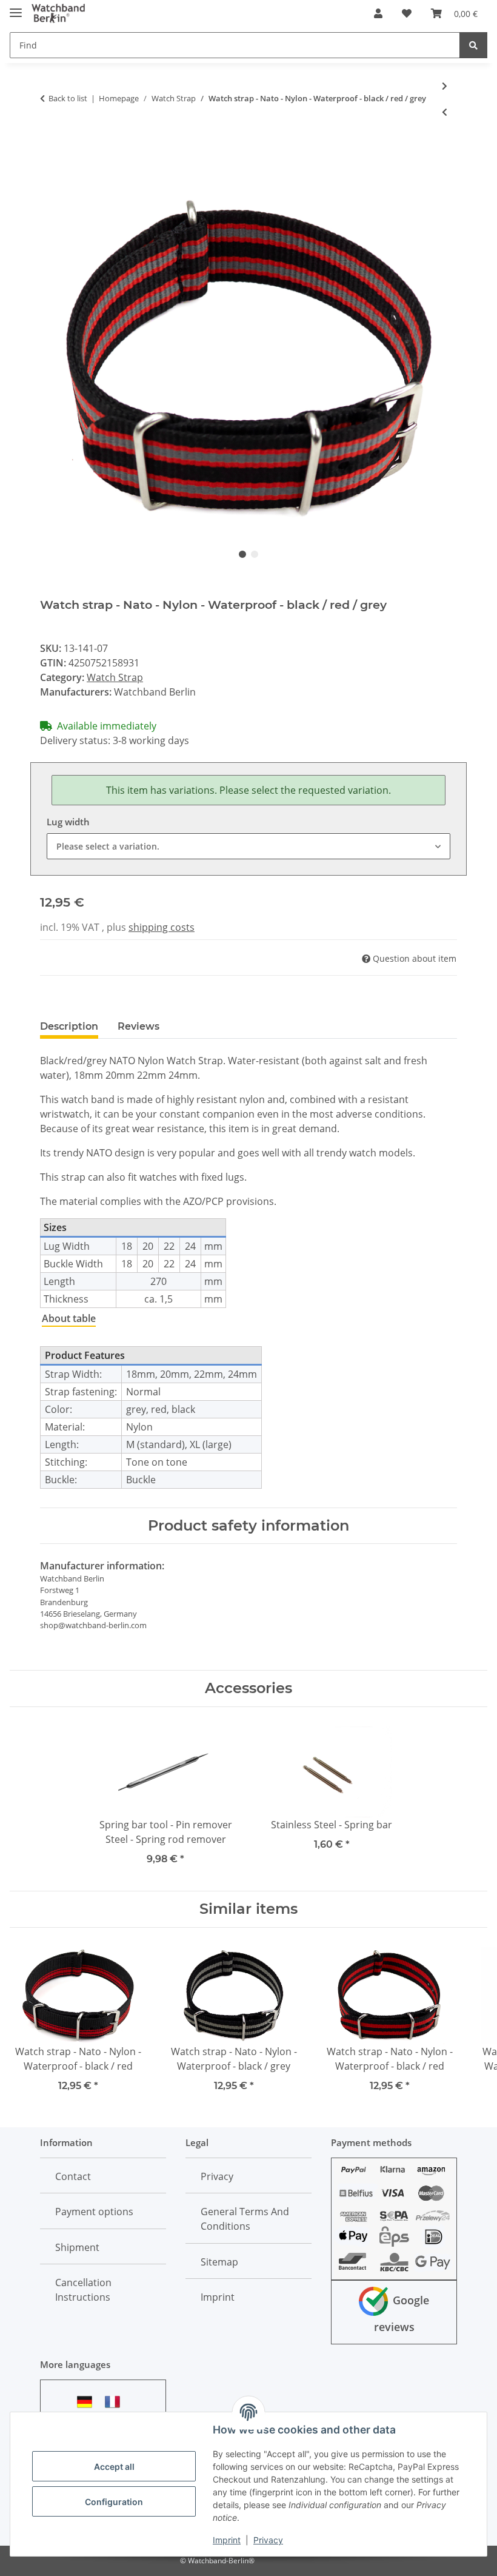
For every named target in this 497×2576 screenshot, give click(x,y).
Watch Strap (115, 677)
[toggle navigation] (16, 8)
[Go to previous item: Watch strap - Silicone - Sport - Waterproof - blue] (445, 112)
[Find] (473, 45)
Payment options (94, 2212)
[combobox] (248, 846)
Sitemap (219, 2262)
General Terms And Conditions (245, 2219)
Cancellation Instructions (83, 2290)
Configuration (114, 2502)
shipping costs (162, 927)
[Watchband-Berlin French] (116, 2402)
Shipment (77, 2247)
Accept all (114, 2467)
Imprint (227, 2540)
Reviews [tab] (138, 1026)
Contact (73, 2176)
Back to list (68, 98)
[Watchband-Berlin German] (88, 2402)
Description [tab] (69, 1026)
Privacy (268, 2540)
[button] (378, 13)
